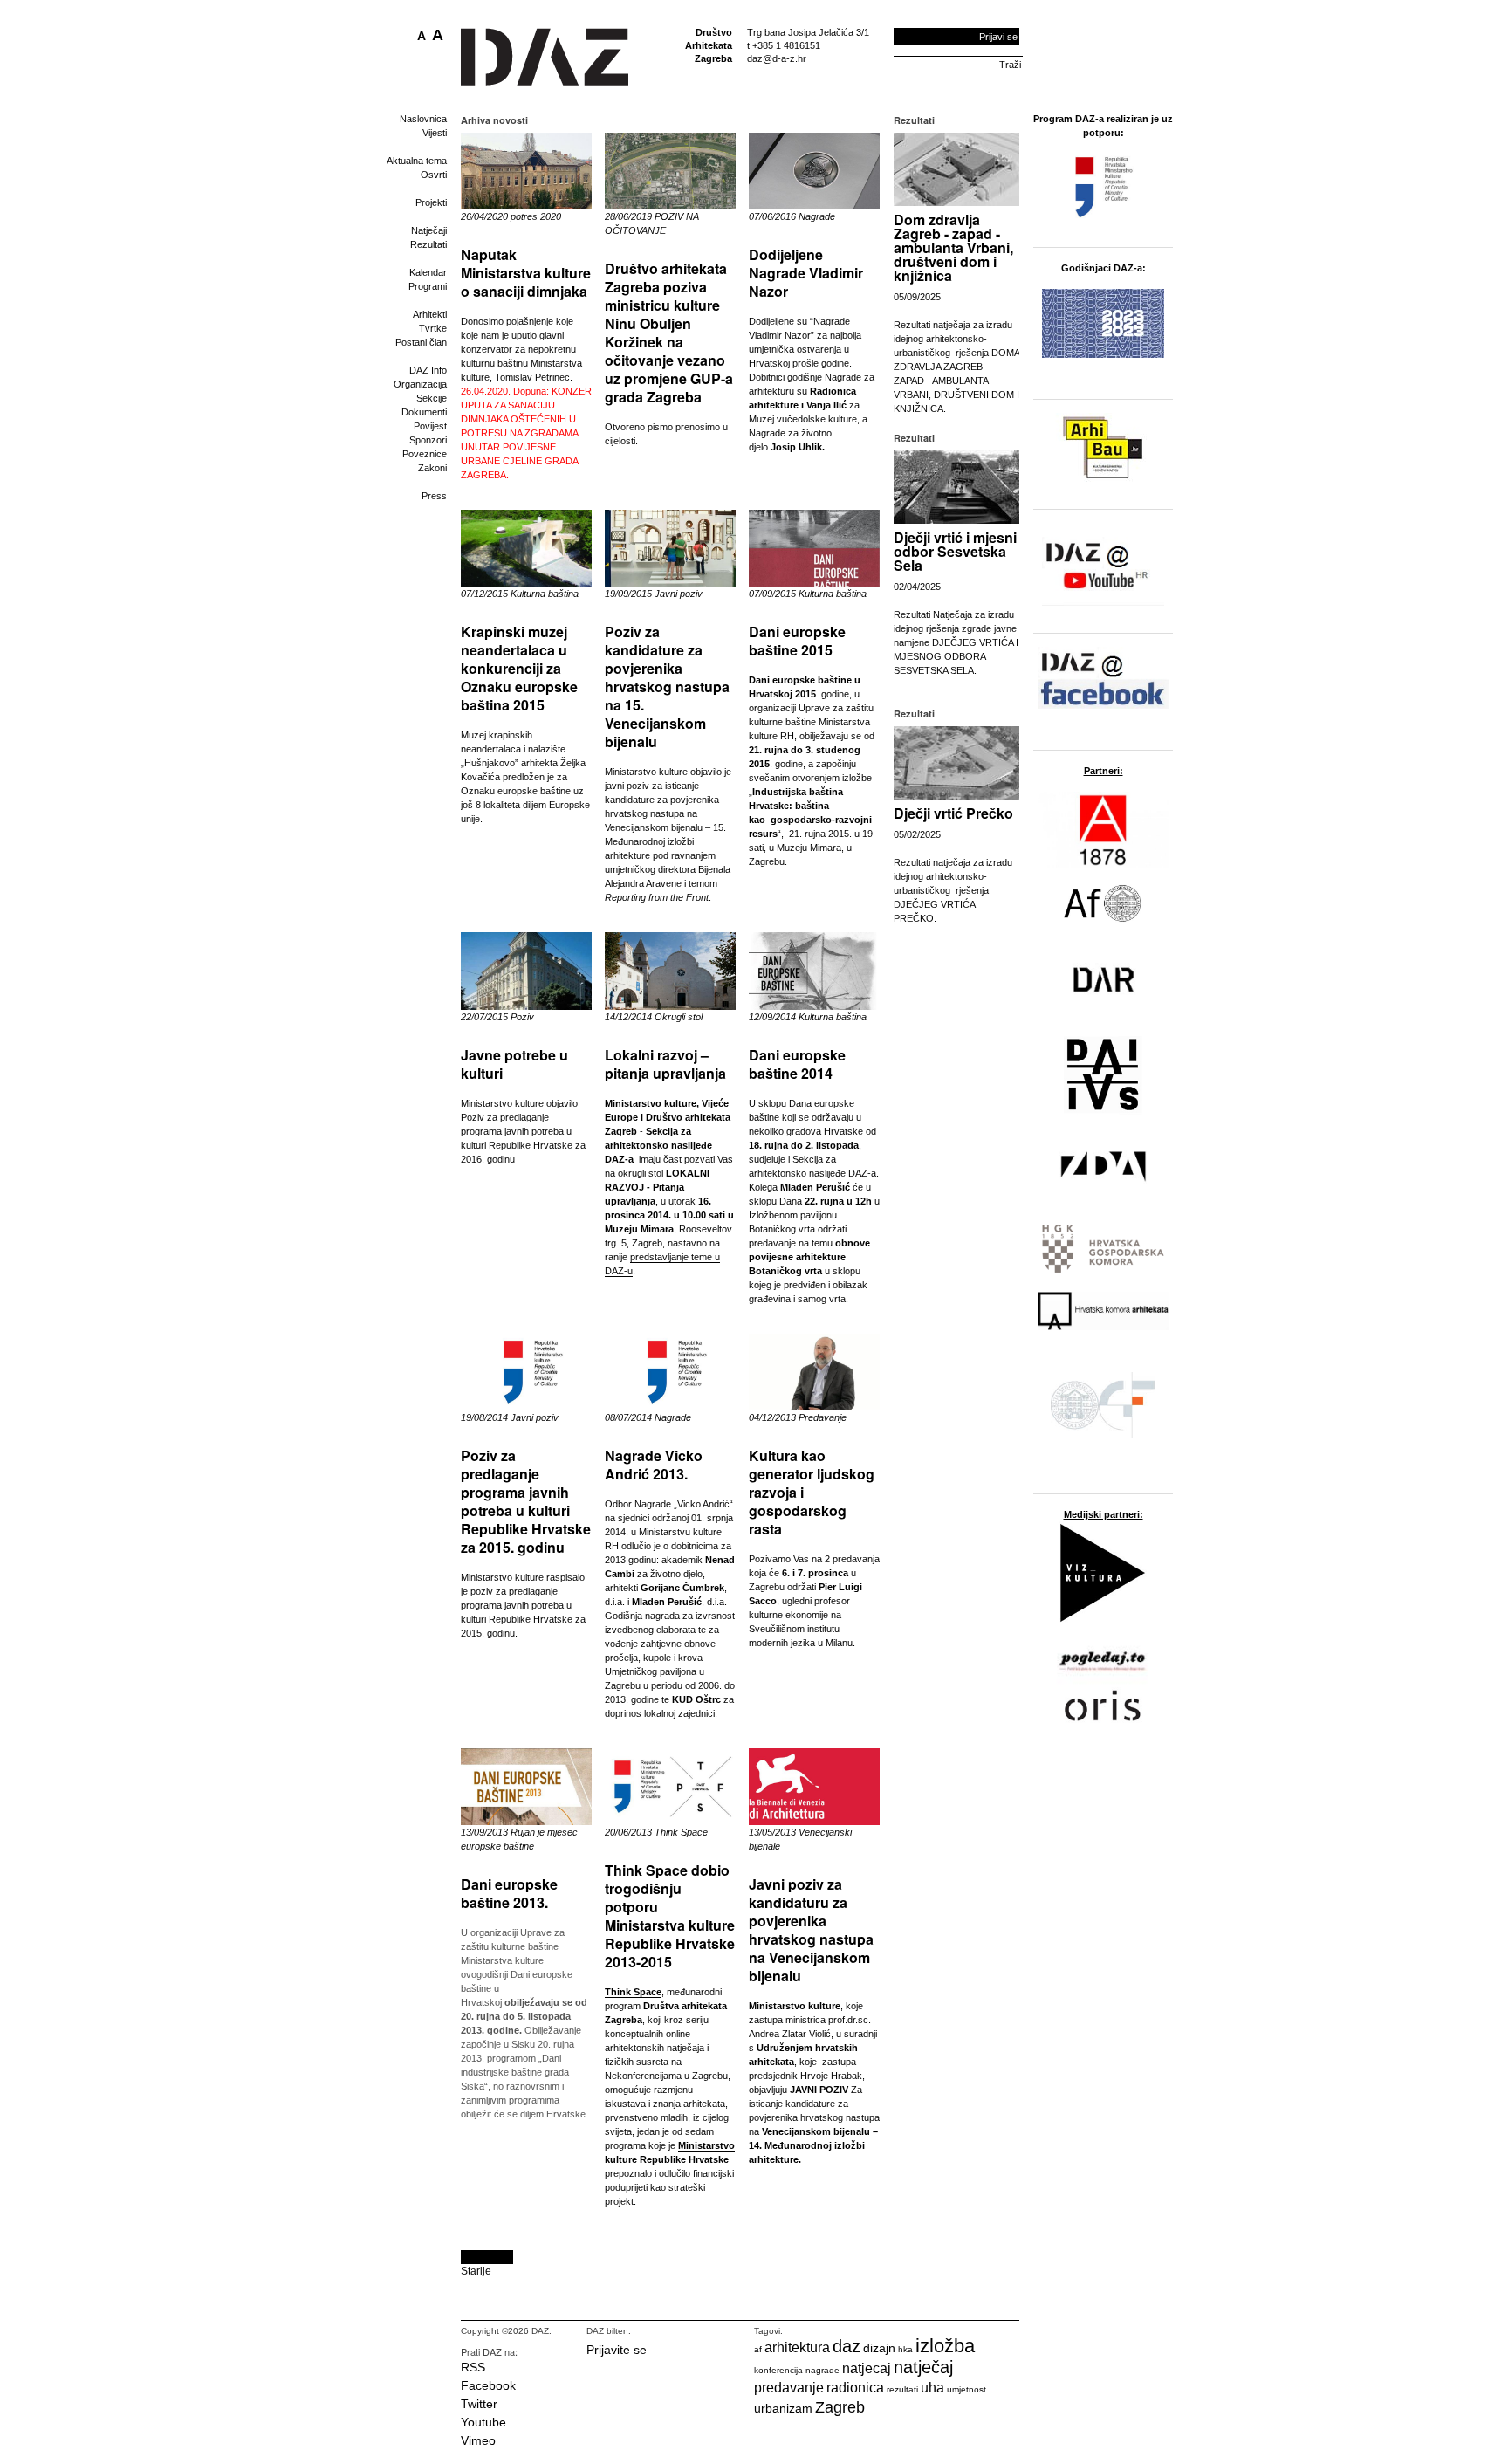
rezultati (902, 2389)
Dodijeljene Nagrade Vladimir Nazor (806, 273)
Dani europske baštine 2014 (797, 1064)
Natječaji (429, 230)
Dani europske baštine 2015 (797, 641)
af (758, 2349)
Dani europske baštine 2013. (509, 1893)
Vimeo (478, 2440)
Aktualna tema (417, 161)
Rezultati (428, 244)
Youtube (483, 2422)
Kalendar (428, 272)
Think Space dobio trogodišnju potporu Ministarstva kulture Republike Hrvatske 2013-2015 (670, 1916)
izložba (945, 2346)
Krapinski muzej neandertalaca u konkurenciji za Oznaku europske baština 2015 (519, 668)
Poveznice (425, 454)
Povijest (430, 426)
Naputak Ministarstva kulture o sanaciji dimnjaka (526, 273)
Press (434, 496)
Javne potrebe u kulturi (514, 1064)
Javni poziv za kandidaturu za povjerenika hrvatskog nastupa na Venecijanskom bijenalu (811, 1930)
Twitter (479, 2404)
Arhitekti (430, 314)
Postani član (421, 342)
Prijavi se (998, 37)
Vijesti (435, 133)
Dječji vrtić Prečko (953, 813)
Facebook (488, 2385)
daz (847, 2346)
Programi (428, 286)
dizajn (879, 2348)
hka (905, 2349)
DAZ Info (428, 370)
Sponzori (428, 440)
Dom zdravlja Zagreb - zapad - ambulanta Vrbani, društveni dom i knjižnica (953, 247)
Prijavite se (617, 2350)
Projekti (431, 202)
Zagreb (840, 2407)
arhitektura (797, 2347)
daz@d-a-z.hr (777, 58)
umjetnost (966, 2389)
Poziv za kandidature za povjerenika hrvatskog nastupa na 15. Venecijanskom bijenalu (667, 686)
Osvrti (434, 175)
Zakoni (432, 468)
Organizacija (420, 384)
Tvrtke (433, 328)
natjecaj (867, 2368)
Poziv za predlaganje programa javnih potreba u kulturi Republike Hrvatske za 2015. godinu (526, 1501)
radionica (855, 2388)
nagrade (823, 2370)
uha (932, 2388)
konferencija (778, 2370)
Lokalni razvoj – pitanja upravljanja (665, 1064)
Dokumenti (424, 412)
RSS (473, 2367)
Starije (476, 2271)
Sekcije (432, 398)
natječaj (923, 2367)
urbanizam (783, 2408)
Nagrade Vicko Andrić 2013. (654, 1465)
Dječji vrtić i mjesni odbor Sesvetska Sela (955, 551)
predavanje (789, 2388)
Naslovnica (423, 119)
